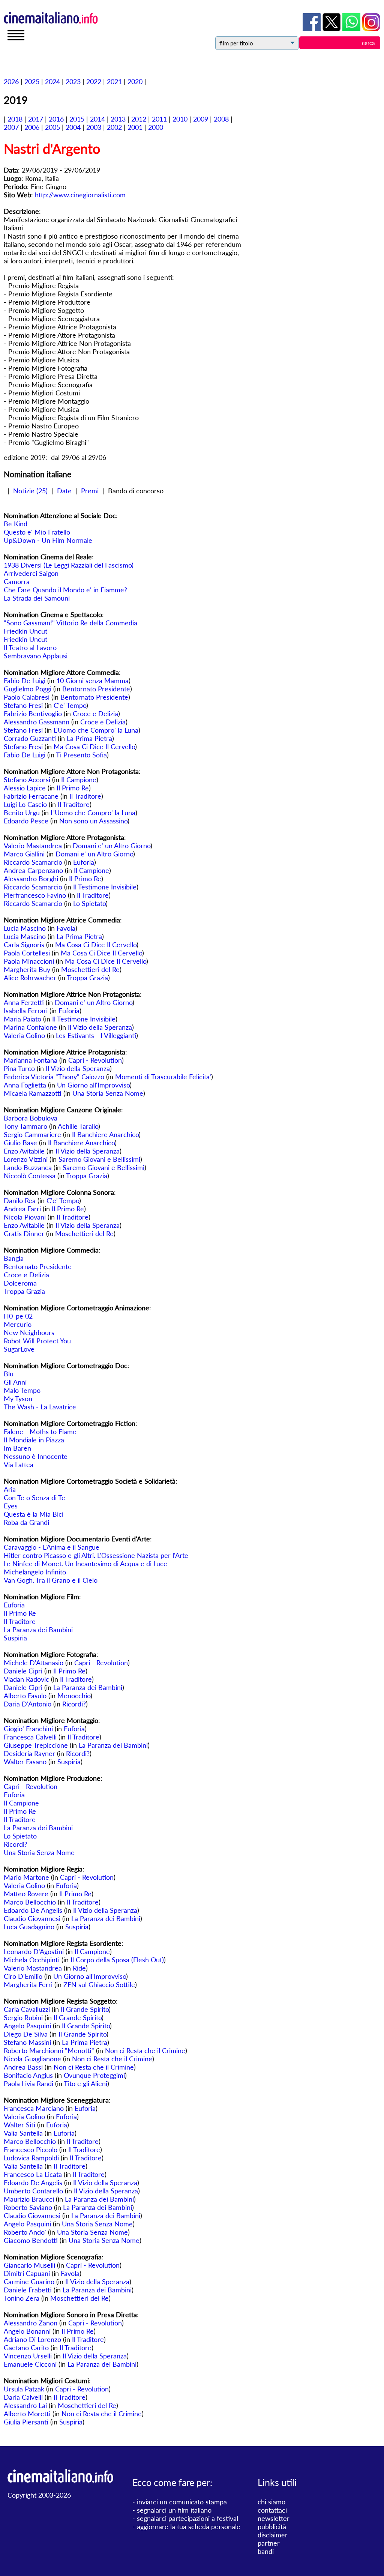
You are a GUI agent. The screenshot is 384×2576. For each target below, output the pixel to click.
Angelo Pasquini (27, 2026)
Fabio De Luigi (25, 680)
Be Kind (16, 524)
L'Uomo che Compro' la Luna (96, 730)
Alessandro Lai (25, 2405)
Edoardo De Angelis (33, 1910)
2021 (114, 81)
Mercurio (18, 1324)
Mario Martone (26, 1877)
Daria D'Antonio (28, 1704)
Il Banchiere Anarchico (105, 1134)
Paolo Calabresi (27, 697)
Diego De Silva (26, 2034)
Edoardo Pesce (26, 821)
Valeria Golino (24, 1035)
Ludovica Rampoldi (31, 2158)
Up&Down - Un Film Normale (48, 540)
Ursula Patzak (24, 2389)
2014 (97, 119)
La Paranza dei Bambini (38, 1630)
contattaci (272, 2510)
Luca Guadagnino (29, 1927)
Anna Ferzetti (24, 1002)
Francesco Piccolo (31, 2149)
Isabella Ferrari (26, 1011)
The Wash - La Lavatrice (40, 1407)
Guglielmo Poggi (28, 689)
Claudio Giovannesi (32, 1918)
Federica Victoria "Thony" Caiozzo (54, 1077)
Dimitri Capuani (27, 2273)
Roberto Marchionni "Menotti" (49, 2050)
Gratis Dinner (24, 1233)
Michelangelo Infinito (35, 1572)
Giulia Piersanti (26, 2422)
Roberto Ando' (25, 2232)
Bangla (14, 1258)
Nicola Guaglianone (32, 2059)
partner (269, 2543)
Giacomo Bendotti (31, 2240)
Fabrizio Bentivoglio (33, 713)
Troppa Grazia (87, 978)
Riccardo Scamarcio (33, 862)
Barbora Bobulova (31, 1118)
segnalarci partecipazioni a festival (187, 2518)
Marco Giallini (24, 854)
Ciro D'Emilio (23, 1976)
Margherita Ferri (28, 1984)
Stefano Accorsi (27, 780)
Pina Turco (19, 1068)
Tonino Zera (22, 2298)
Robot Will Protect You (37, 1341)
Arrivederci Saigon (31, 573)
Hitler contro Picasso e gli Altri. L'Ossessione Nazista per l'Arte (96, 1555)
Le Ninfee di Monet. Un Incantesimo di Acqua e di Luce (85, 1564)
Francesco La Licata (33, 2174)
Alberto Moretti (27, 2414)
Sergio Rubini (23, 2017)
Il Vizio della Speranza (100, 1027)
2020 (135, 81)
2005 (52, 127)
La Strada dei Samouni (37, 598)
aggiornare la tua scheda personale (189, 2526)
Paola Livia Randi (28, 2083)
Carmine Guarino (29, 2282)
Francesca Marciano (34, 2108)
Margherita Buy (27, 969)
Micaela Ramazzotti (33, 1093)
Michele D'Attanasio (34, 1663)
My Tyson (18, 1398)
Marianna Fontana (31, 1060)
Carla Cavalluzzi (27, 2009)
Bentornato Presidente (96, 689)
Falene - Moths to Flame (40, 1431)
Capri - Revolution (95, 1060)
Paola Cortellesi (27, 953)
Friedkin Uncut (25, 631)
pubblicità (272, 2526)
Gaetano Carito (26, 2348)
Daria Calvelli (23, 2397)
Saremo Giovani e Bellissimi (99, 1159)
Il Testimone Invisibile (105, 887)
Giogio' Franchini (28, 1729)
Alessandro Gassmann (37, 722)
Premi (90, 491)
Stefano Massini (27, 2042)
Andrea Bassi (23, 2067)
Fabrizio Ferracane (31, 796)
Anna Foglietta (25, 1085)
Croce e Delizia (95, 713)
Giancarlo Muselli (29, 2265)
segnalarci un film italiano (174, 2510)
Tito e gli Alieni (85, 2083)
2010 (180, 119)
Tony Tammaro (25, 1126)
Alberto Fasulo (25, 1696)
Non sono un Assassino (93, 821)
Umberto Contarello (33, 2191)
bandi (266, 2551)
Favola (66, 928)
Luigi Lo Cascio (25, 804)
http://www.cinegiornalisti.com (80, 195)
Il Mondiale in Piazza (34, 1440)
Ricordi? (74, 1704)
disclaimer (273, 2535)
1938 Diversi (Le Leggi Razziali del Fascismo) (69, 565)
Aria (10, 1489)
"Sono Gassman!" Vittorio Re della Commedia (70, 623)
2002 (114, 127)
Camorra (17, 581)
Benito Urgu (22, 813)
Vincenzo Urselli (28, 2356)
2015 (77, 119)
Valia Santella (23, 2133)
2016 (56, 119)
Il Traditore (85, 796)
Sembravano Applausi (36, 656)
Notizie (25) (30, 491)
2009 (201, 119)
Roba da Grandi (26, 1522)
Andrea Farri (22, 1209)
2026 (11, 81)
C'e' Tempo (70, 705)
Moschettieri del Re (90, 969)
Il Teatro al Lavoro (30, 647)
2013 (118, 119)
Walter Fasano (25, 1762)
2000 (156, 127)
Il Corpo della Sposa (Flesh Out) (117, 1960)
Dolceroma (20, 1283)
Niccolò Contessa (30, 1176)
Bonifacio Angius (28, 2075)
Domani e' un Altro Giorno (112, 846)
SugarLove (19, 1349)
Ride (79, 1968)
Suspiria (15, 1638)
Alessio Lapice (25, 788)
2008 (221, 119)
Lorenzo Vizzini (26, 1159)
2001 (135, 127)
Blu (9, 1374)
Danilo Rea (20, 1200)
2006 (32, 127)
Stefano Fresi (23, 705)
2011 (159, 119)
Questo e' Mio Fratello (37, 532)
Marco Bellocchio (30, 1902)
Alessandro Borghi (31, 879)
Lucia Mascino (25, 928)
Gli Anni (15, 1382)
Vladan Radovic (26, 1679)
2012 (139, 119)
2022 (94, 81)
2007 (11, 127)
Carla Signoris (24, 945)
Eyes (11, 1506)
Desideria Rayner (29, 1753)
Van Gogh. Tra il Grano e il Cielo (51, 1580)
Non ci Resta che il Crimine (145, 2050)
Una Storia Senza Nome (108, 1093)
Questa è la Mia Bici (34, 1514)
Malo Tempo (22, 1390)
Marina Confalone (30, 1027)
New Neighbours (29, 1332)
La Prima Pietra (89, 738)
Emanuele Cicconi (30, 2364)
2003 (94, 127)
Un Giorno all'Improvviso (93, 1085)
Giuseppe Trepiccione (36, 1745)
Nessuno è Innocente (36, 1456)
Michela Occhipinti (32, 1960)
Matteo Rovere (26, 1894)
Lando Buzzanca (28, 1167)
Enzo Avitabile (24, 1151)
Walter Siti (19, 2125)
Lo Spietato (89, 903)
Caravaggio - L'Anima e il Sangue (52, 1547)
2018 (15, 119)
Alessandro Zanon (31, 2323)
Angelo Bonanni (27, 2331)
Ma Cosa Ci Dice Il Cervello (94, 747)
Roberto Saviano (28, 2207)
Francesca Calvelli (30, 1737)
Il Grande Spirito (85, 2009)
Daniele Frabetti (28, 2290)
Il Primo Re (73, 788)
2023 (73, 81)
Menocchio (74, 1696)
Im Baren (17, 1448)
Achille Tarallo (78, 1126)
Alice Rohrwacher (30, 978)
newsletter (274, 2518)
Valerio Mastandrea (33, 846)
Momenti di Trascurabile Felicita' (163, 1077)
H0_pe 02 (18, 1316)
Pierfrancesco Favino (35, 895)
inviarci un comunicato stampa (182, 2502)
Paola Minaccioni (29, 961)
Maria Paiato (22, 1019)
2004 (73, 127)
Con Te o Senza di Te (34, 1498)
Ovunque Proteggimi (94, 2075)
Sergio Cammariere (32, 1134)
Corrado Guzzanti (30, 738)
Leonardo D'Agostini (34, 1951)
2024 (52, 81)
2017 (36, 119)
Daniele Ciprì (23, 1671)
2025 (32, 81)
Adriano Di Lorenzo (32, 2339)
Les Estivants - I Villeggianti (96, 1035)
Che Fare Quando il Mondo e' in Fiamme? (65, 590)
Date (64, 491)
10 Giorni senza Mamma (92, 680)
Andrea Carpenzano (33, 870)
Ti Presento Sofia (81, 755)
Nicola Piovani (25, 1217)
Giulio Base (20, 1143)
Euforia (84, 862)
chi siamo (271, 2502)
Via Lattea (19, 1464)
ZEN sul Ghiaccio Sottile (99, 1984)
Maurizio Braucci (29, 2199)
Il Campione (79, 780)
